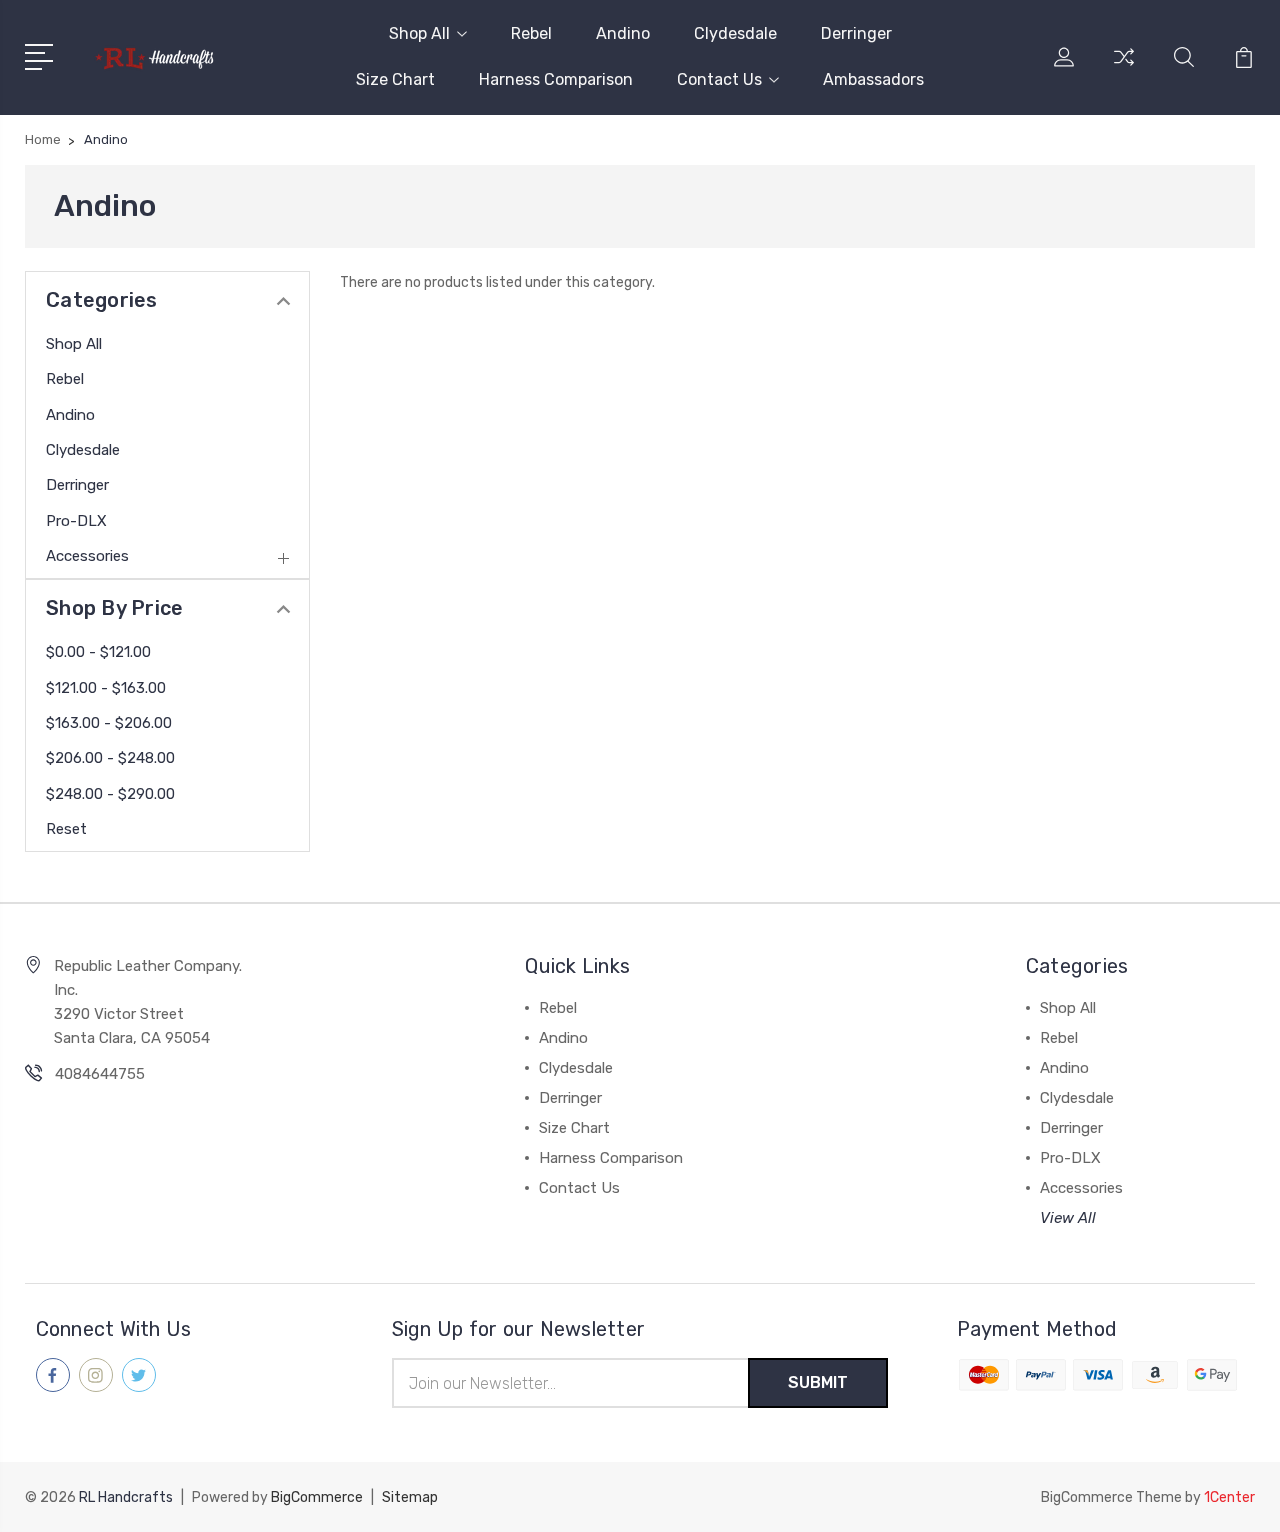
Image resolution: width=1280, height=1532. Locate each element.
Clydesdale (735, 33)
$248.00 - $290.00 (110, 794)
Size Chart (395, 79)
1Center (1229, 1497)
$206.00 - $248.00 (110, 758)
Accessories (87, 556)
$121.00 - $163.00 (106, 688)
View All (1068, 1218)
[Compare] (1124, 69)
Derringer (856, 33)
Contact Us (719, 79)
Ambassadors (873, 79)
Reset (66, 829)
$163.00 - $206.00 (109, 723)
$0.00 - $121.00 (98, 652)
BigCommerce (317, 1497)
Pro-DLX (76, 521)
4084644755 (100, 1074)
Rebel (531, 33)
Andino (623, 33)
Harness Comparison (556, 79)
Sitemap (410, 1497)
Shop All (419, 33)
